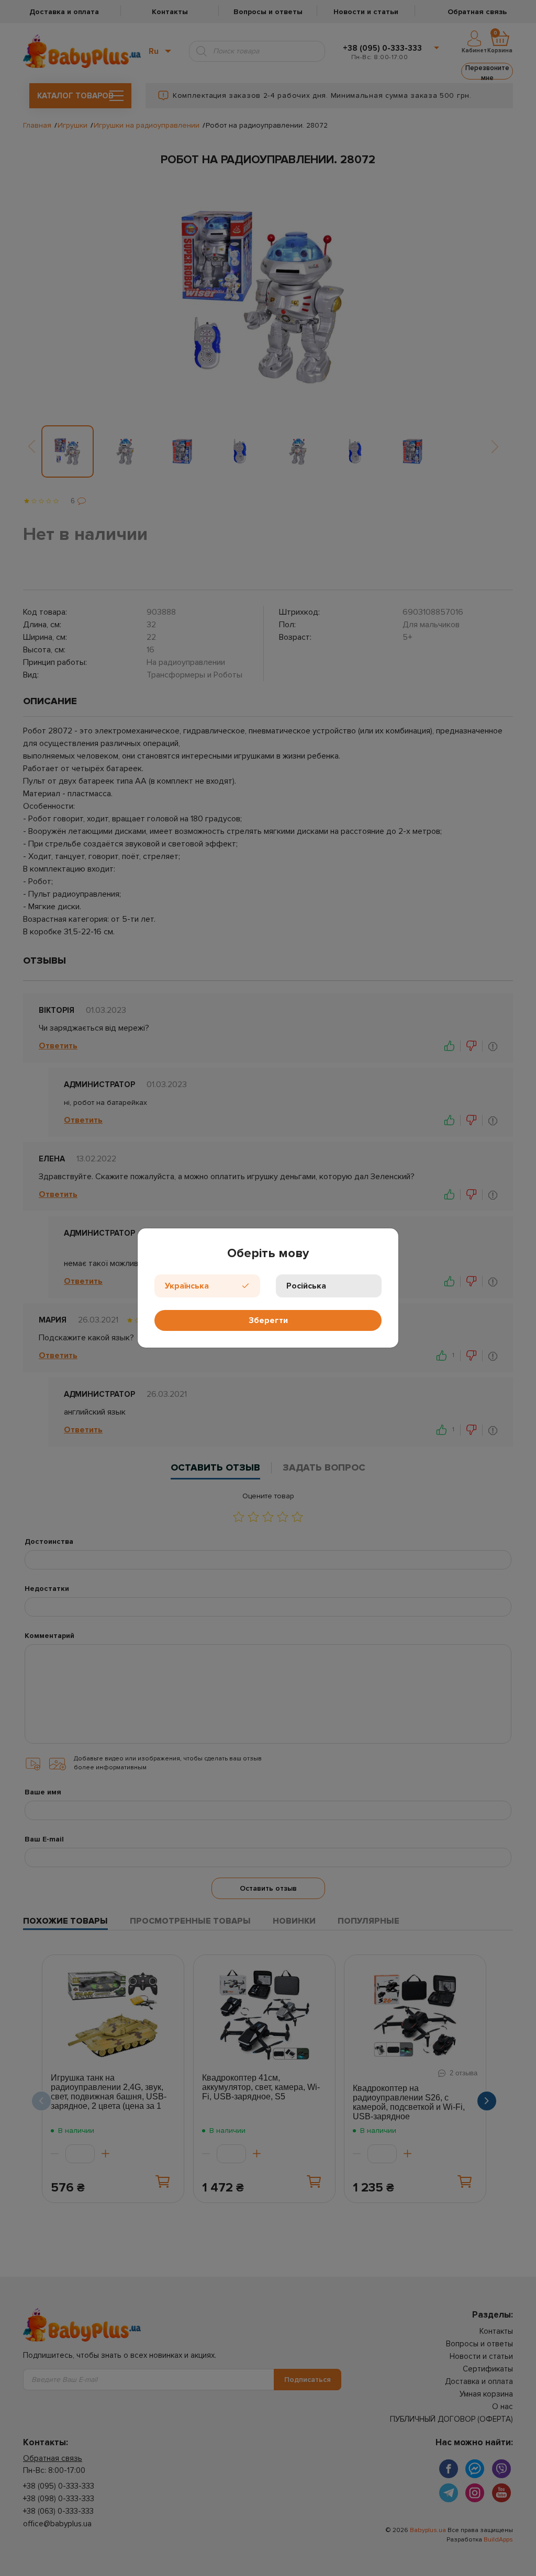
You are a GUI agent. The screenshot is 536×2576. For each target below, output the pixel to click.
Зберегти (268, 1320)
